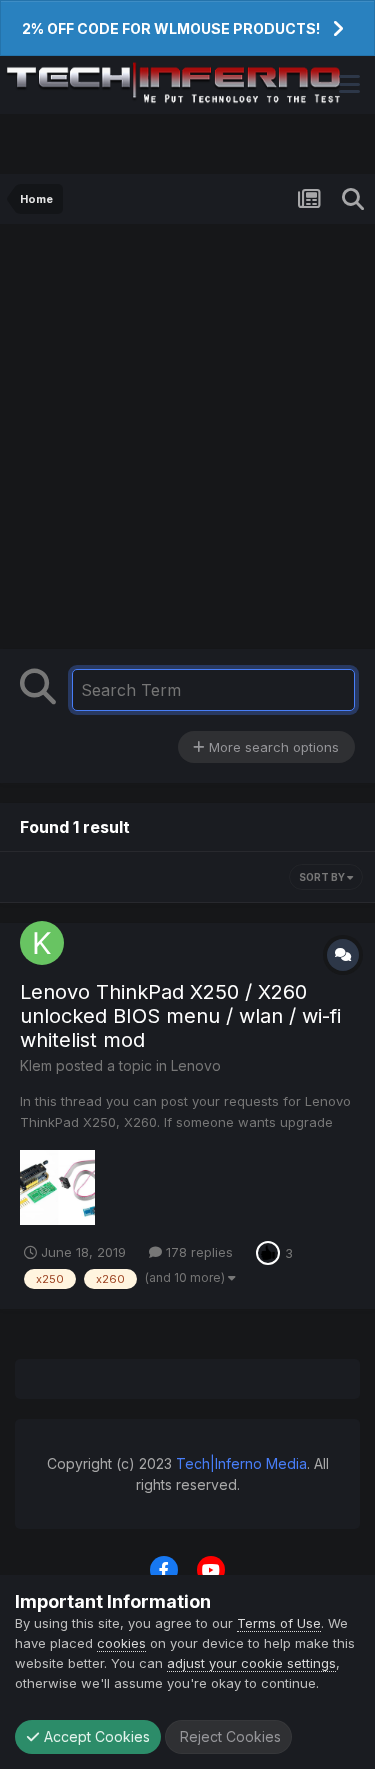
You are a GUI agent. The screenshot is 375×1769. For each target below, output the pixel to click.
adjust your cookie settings (251, 1663)
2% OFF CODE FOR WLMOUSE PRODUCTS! (171, 28)
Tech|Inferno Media (241, 1463)
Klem (36, 1065)
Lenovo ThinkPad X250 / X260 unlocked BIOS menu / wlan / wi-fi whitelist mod (180, 1016)
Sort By (323, 877)
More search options (272, 747)
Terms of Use (279, 1623)
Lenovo (196, 1065)
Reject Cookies (228, 1736)
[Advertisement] (187, 441)
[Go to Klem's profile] (42, 943)
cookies (121, 1643)
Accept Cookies (95, 1736)
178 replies (197, 1252)
